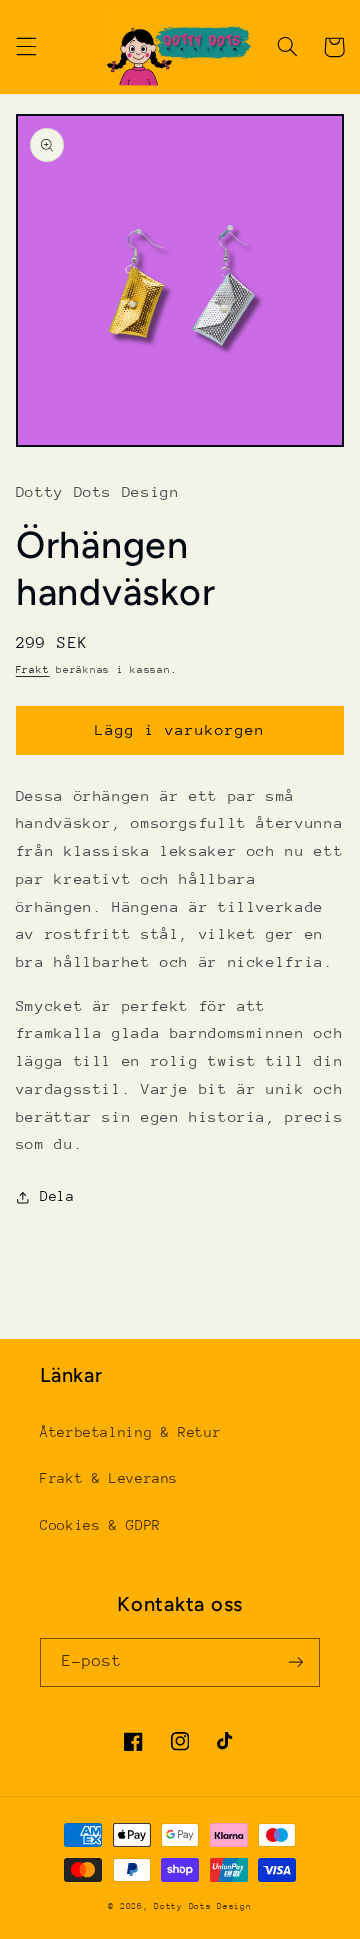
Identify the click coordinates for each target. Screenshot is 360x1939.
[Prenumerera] (296, 1662)
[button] (26, 47)
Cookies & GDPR (100, 1525)
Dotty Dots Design (203, 1906)
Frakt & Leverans (109, 1478)
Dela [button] (57, 1196)
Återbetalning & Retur (130, 1432)
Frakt (33, 670)
